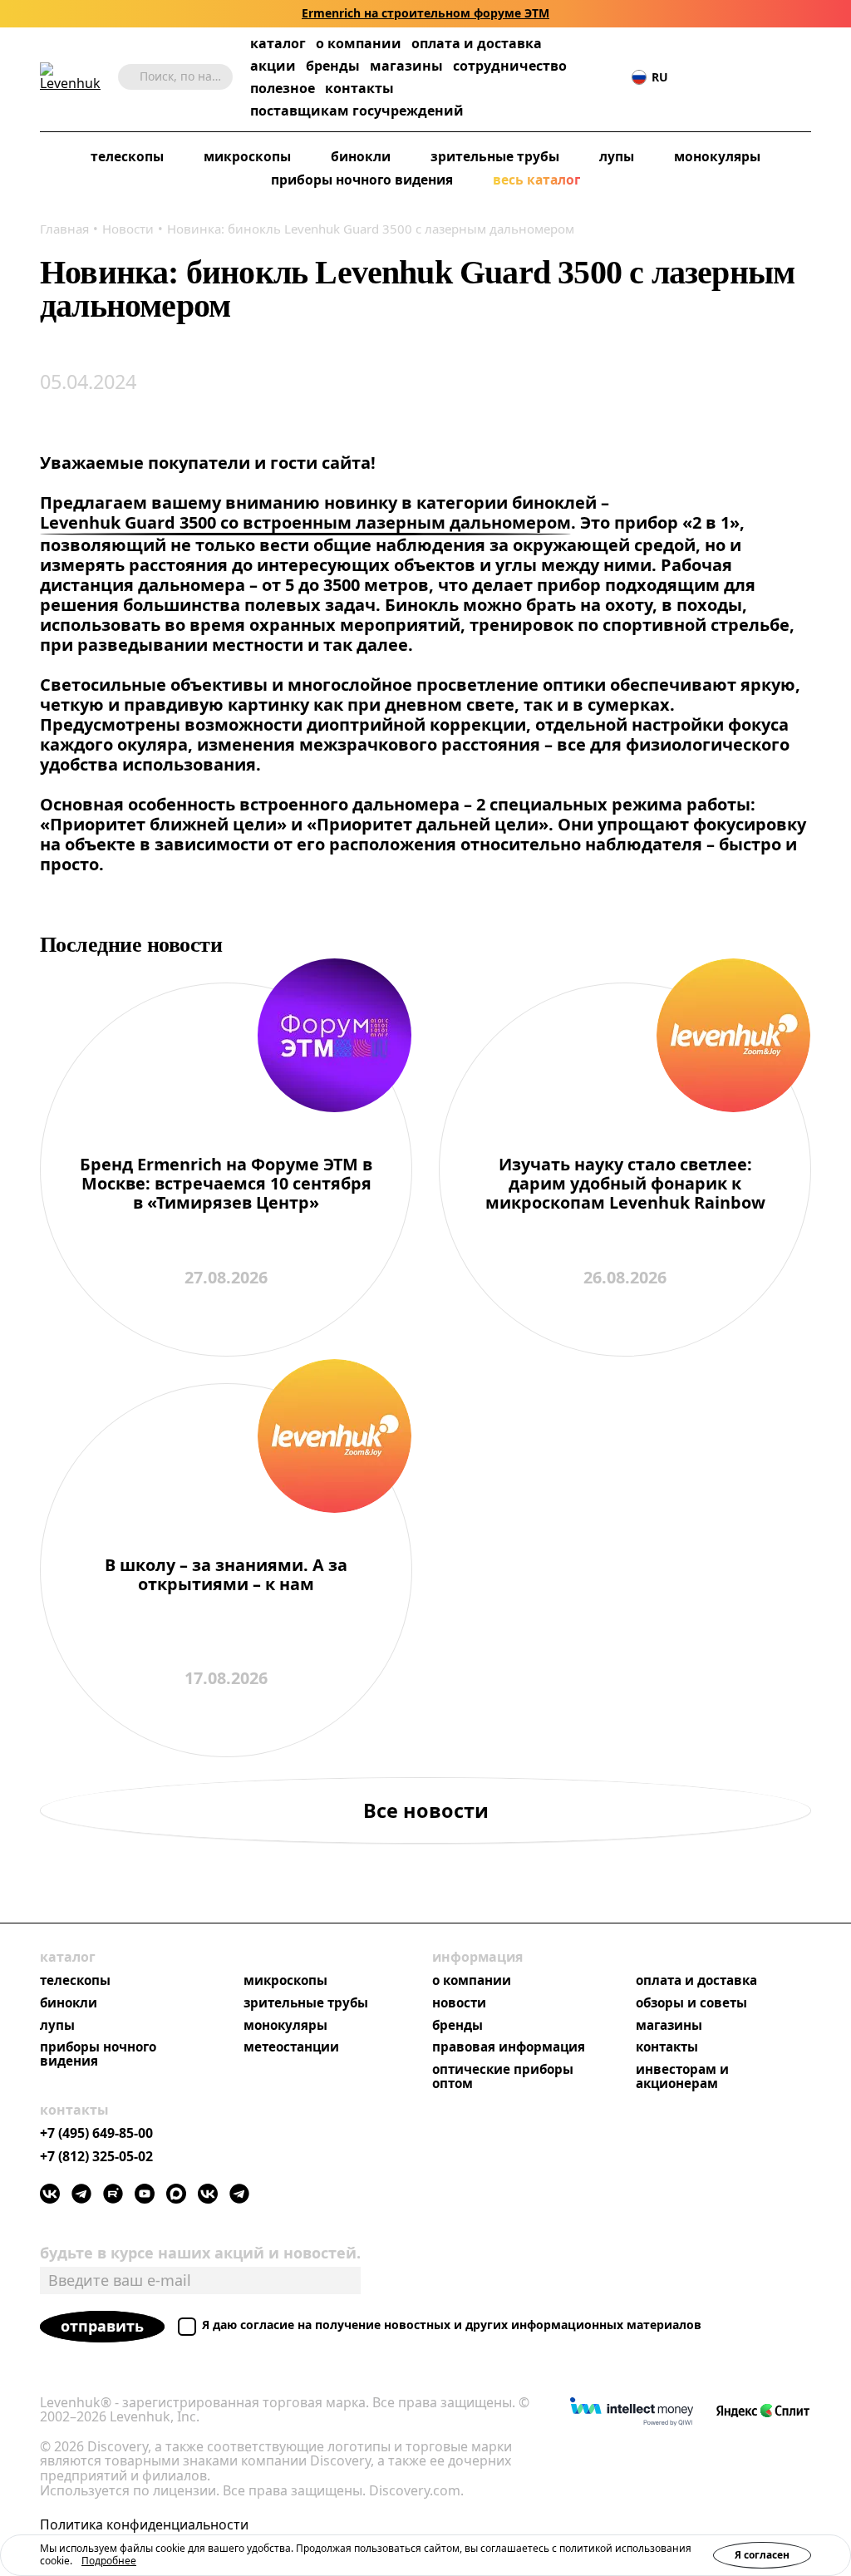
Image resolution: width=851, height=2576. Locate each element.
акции (273, 66)
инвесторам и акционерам (682, 2076)
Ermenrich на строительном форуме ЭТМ (425, 14)
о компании (359, 44)
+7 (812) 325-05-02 (96, 2157)
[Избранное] (727, 77)
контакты (359, 89)
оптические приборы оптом (503, 2076)
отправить (102, 2326)
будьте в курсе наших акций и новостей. (200, 2253)
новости (459, 2003)
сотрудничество (510, 66)
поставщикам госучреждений (357, 111)
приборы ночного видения (362, 180)
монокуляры (717, 157)
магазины (406, 66)
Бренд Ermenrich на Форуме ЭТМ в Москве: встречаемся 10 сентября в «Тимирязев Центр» (226, 1184)
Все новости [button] (426, 1810)
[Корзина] (778, 77)
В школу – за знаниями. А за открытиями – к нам (226, 1575)
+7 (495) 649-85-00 (96, 2134)
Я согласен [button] (762, 2555)
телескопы (127, 157)
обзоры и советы (691, 2003)
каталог (278, 44)
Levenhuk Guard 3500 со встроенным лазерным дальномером (305, 523)
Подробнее (109, 2561)
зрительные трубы (495, 157)
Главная (64, 229)
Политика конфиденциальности (144, 2525)
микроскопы (247, 157)
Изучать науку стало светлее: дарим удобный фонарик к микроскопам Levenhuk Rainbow (625, 1184)
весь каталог (536, 180)
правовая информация (509, 2047)
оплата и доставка (477, 43)
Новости (128, 229)
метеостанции (291, 2047)
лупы (617, 157)
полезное (283, 88)
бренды (333, 66)
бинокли (361, 157)
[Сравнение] (752, 77)
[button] (702, 77)
